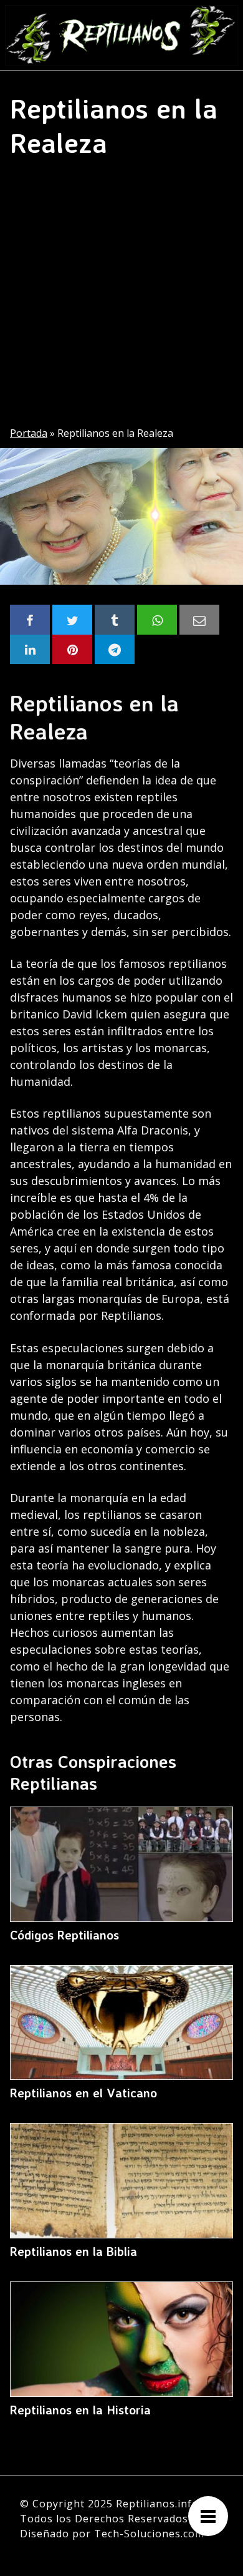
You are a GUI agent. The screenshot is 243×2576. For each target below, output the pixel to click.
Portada (29, 433)
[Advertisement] (121, 298)
